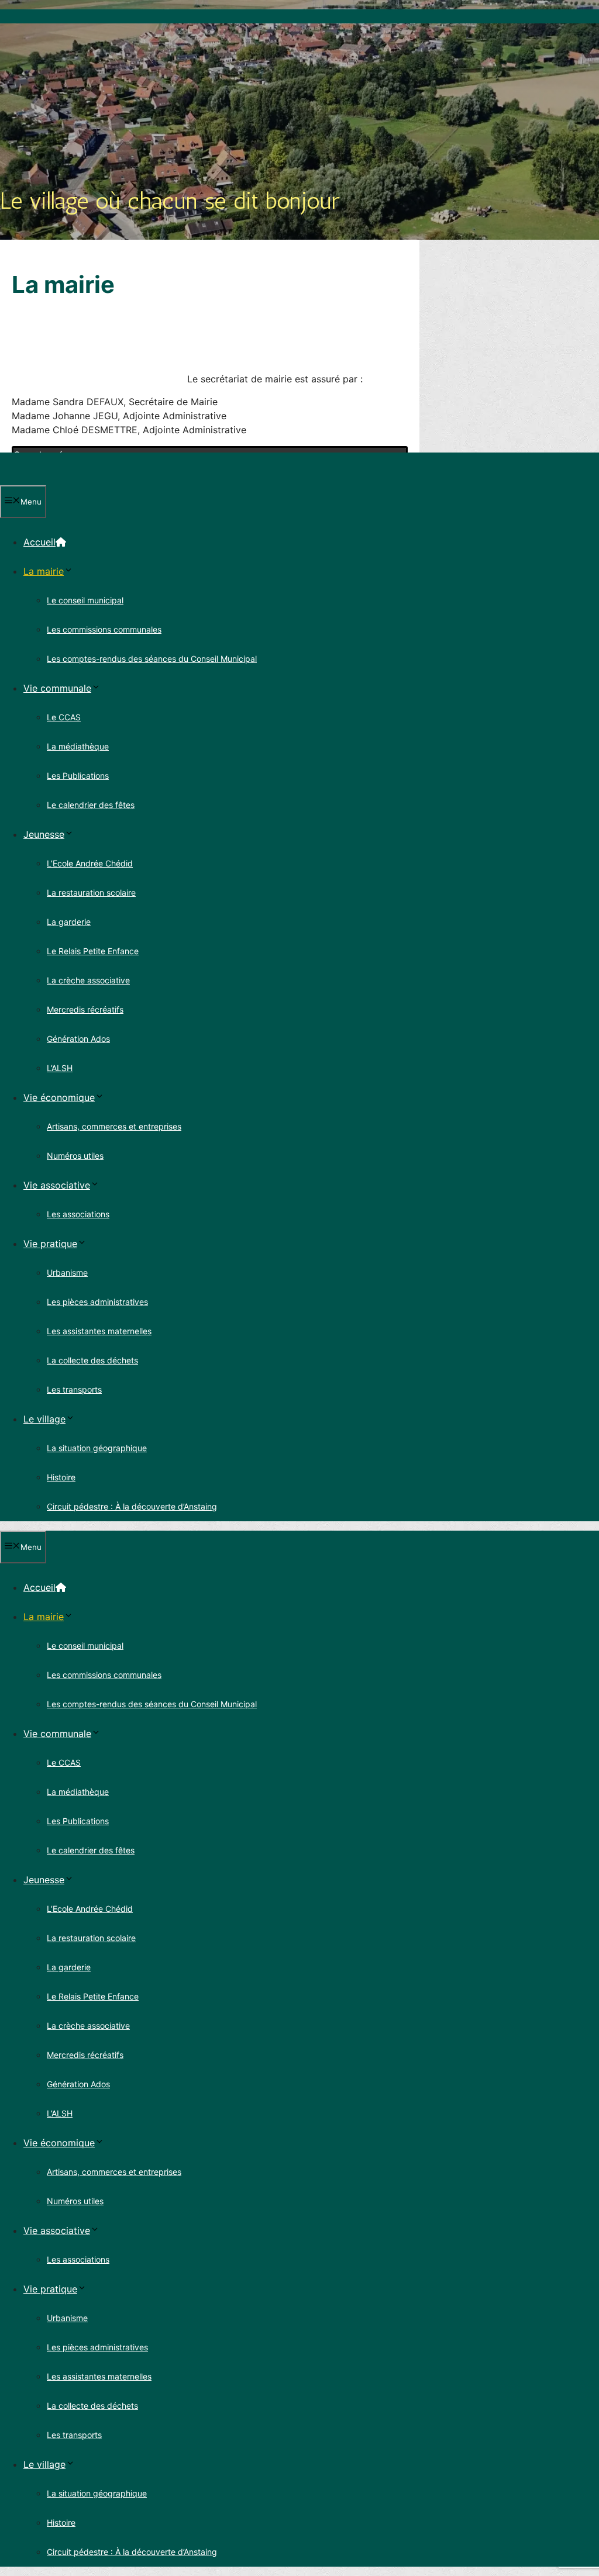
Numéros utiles (75, 1156)
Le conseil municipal (85, 600)
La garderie (69, 922)
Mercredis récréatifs (85, 1009)
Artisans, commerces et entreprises (114, 1126)
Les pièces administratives (97, 1302)
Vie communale (57, 688)
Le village (44, 1419)
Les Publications (78, 776)
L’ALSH (60, 1068)
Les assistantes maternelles (99, 1331)
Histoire (61, 1477)
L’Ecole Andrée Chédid (90, 863)
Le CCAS (64, 717)
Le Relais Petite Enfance (93, 951)
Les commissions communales (104, 629)
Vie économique (59, 1097)
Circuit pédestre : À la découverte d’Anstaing (132, 1506)
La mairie (44, 571)
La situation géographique (97, 1448)
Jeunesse (44, 834)
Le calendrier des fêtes (91, 805)
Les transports (74, 1389)
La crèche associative (88, 980)
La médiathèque (78, 746)
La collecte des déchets (92, 1360)
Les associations (78, 1214)
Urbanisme (67, 1273)
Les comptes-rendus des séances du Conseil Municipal (152, 659)
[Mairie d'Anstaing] (54, 478)
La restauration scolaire (91, 892)
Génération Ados (78, 1039)
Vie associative (57, 1185)
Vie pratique (50, 1244)
